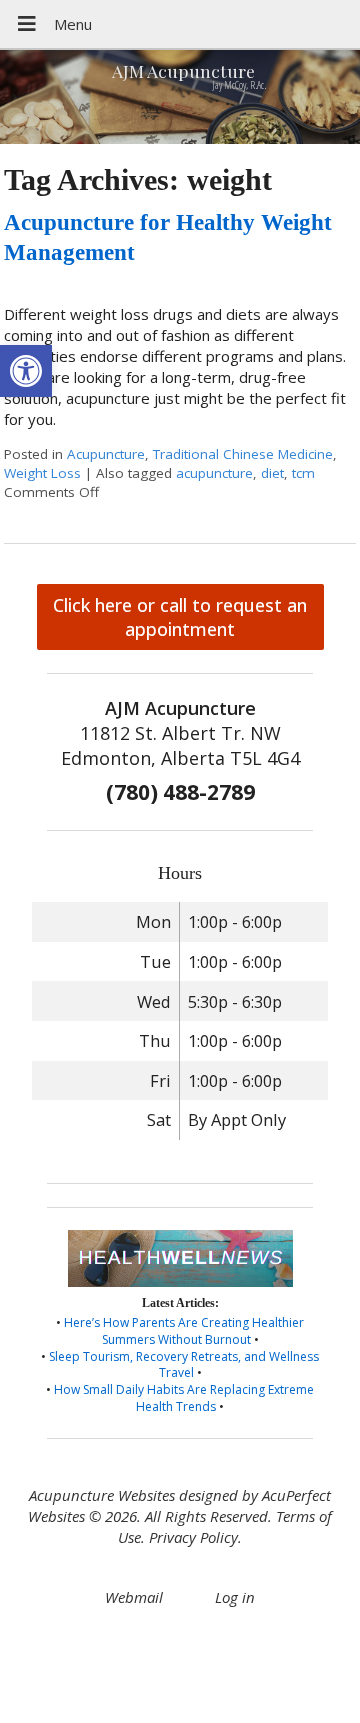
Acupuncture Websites (102, 1495)
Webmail (134, 1597)
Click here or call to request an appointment (180, 617)
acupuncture (214, 473)
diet (272, 473)
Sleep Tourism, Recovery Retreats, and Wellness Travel (184, 1365)
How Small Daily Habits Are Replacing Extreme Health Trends (184, 1398)
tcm (303, 473)
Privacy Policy (193, 1537)
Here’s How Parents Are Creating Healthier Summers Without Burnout (184, 1331)
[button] (26, 371)
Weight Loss (42, 473)
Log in (235, 1597)
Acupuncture (106, 454)
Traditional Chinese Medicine (243, 454)
